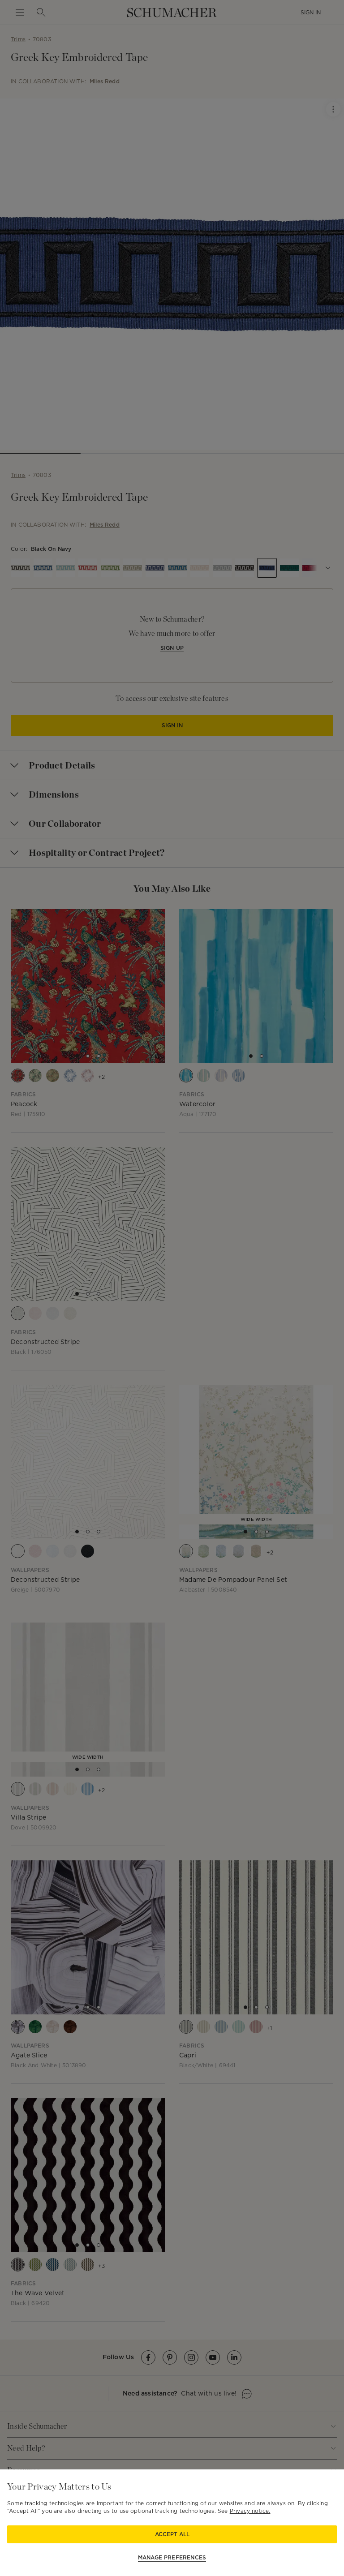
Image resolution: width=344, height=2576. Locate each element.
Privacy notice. (250, 2511)
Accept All (172, 2534)
